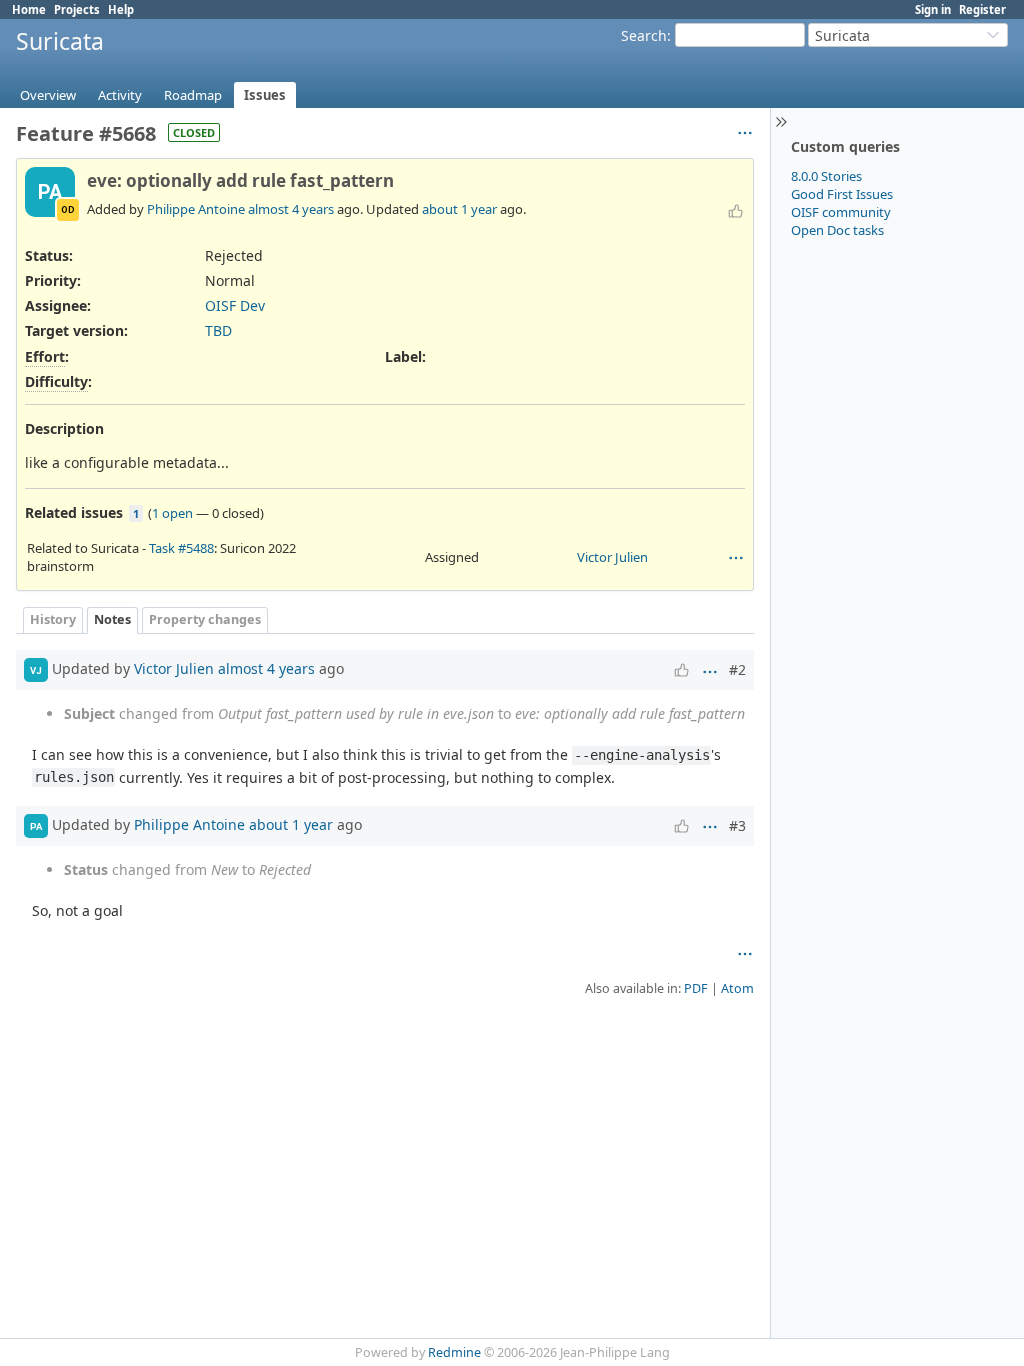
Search (644, 35)
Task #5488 (181, 548)
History (53, 619)
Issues (265, 95)
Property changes (205, 619)
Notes (112, 619)
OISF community (841, 212)
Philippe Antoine (196, 209)
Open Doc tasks (837, 230)
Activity (120, 95)
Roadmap (193, 95)
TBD (218, 330)
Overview (48, 95)
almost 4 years (291, 209)
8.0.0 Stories (826, 176)
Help (121, 9)
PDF (696, 988)
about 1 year (459, 209)
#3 (737, 825)
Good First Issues (842, 194)
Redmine (454, 1352)
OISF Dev (235, 305)
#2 (737, 669)
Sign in (933, 9)
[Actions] (736, 558)
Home (29, 9)
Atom (737, 988)
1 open (172, 513)
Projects (77, 9)
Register (982, 9)
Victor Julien (612, 557)
